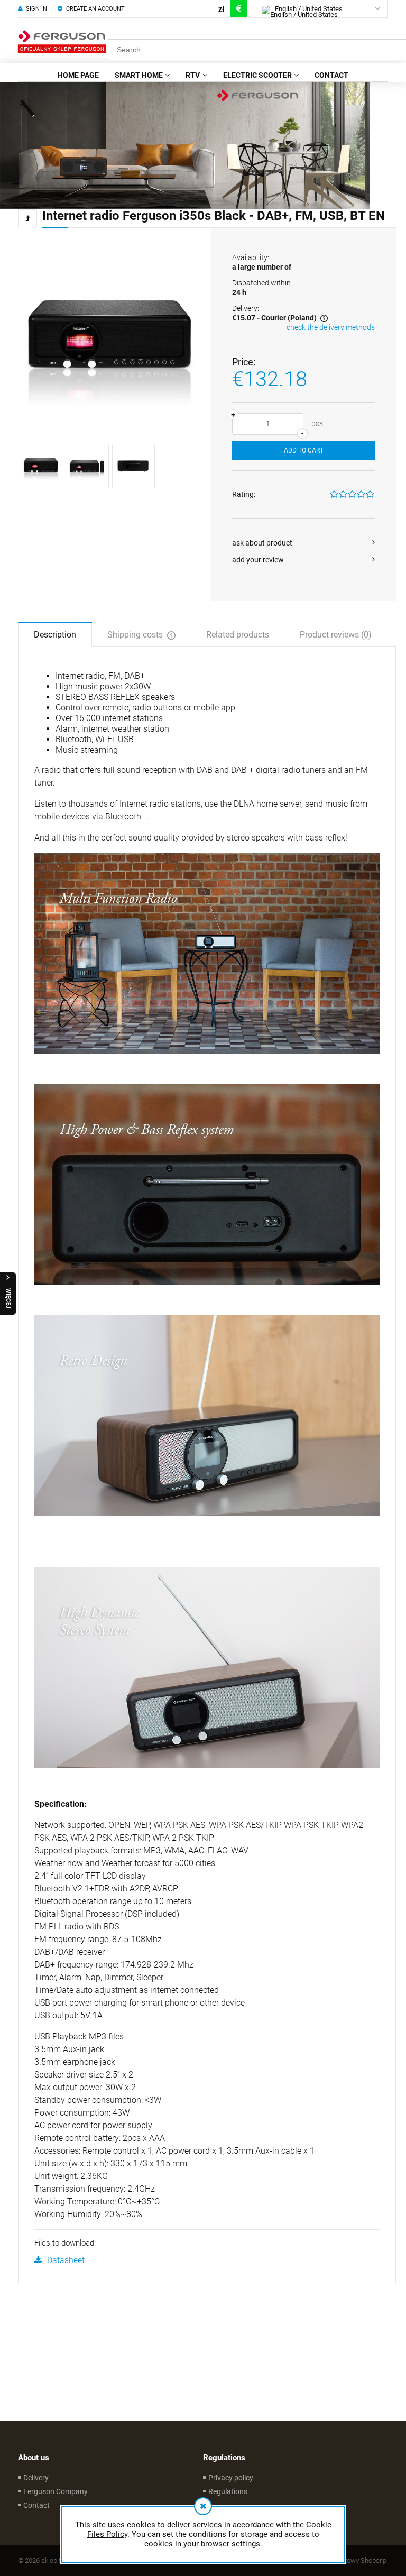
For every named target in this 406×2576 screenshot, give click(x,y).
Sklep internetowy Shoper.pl (347, 2560)
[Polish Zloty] (221, 9)
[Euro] (239, 9)
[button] (303, 543)
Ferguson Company (56, 2491)
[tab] (55, 634)
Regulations (228, 2491)
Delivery (36, 2478)
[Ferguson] (185, 145)
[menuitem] (78, 75)
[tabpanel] (207, 1469)
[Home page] (62, 41)
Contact (36, 2505)
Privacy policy (231, 2478)
